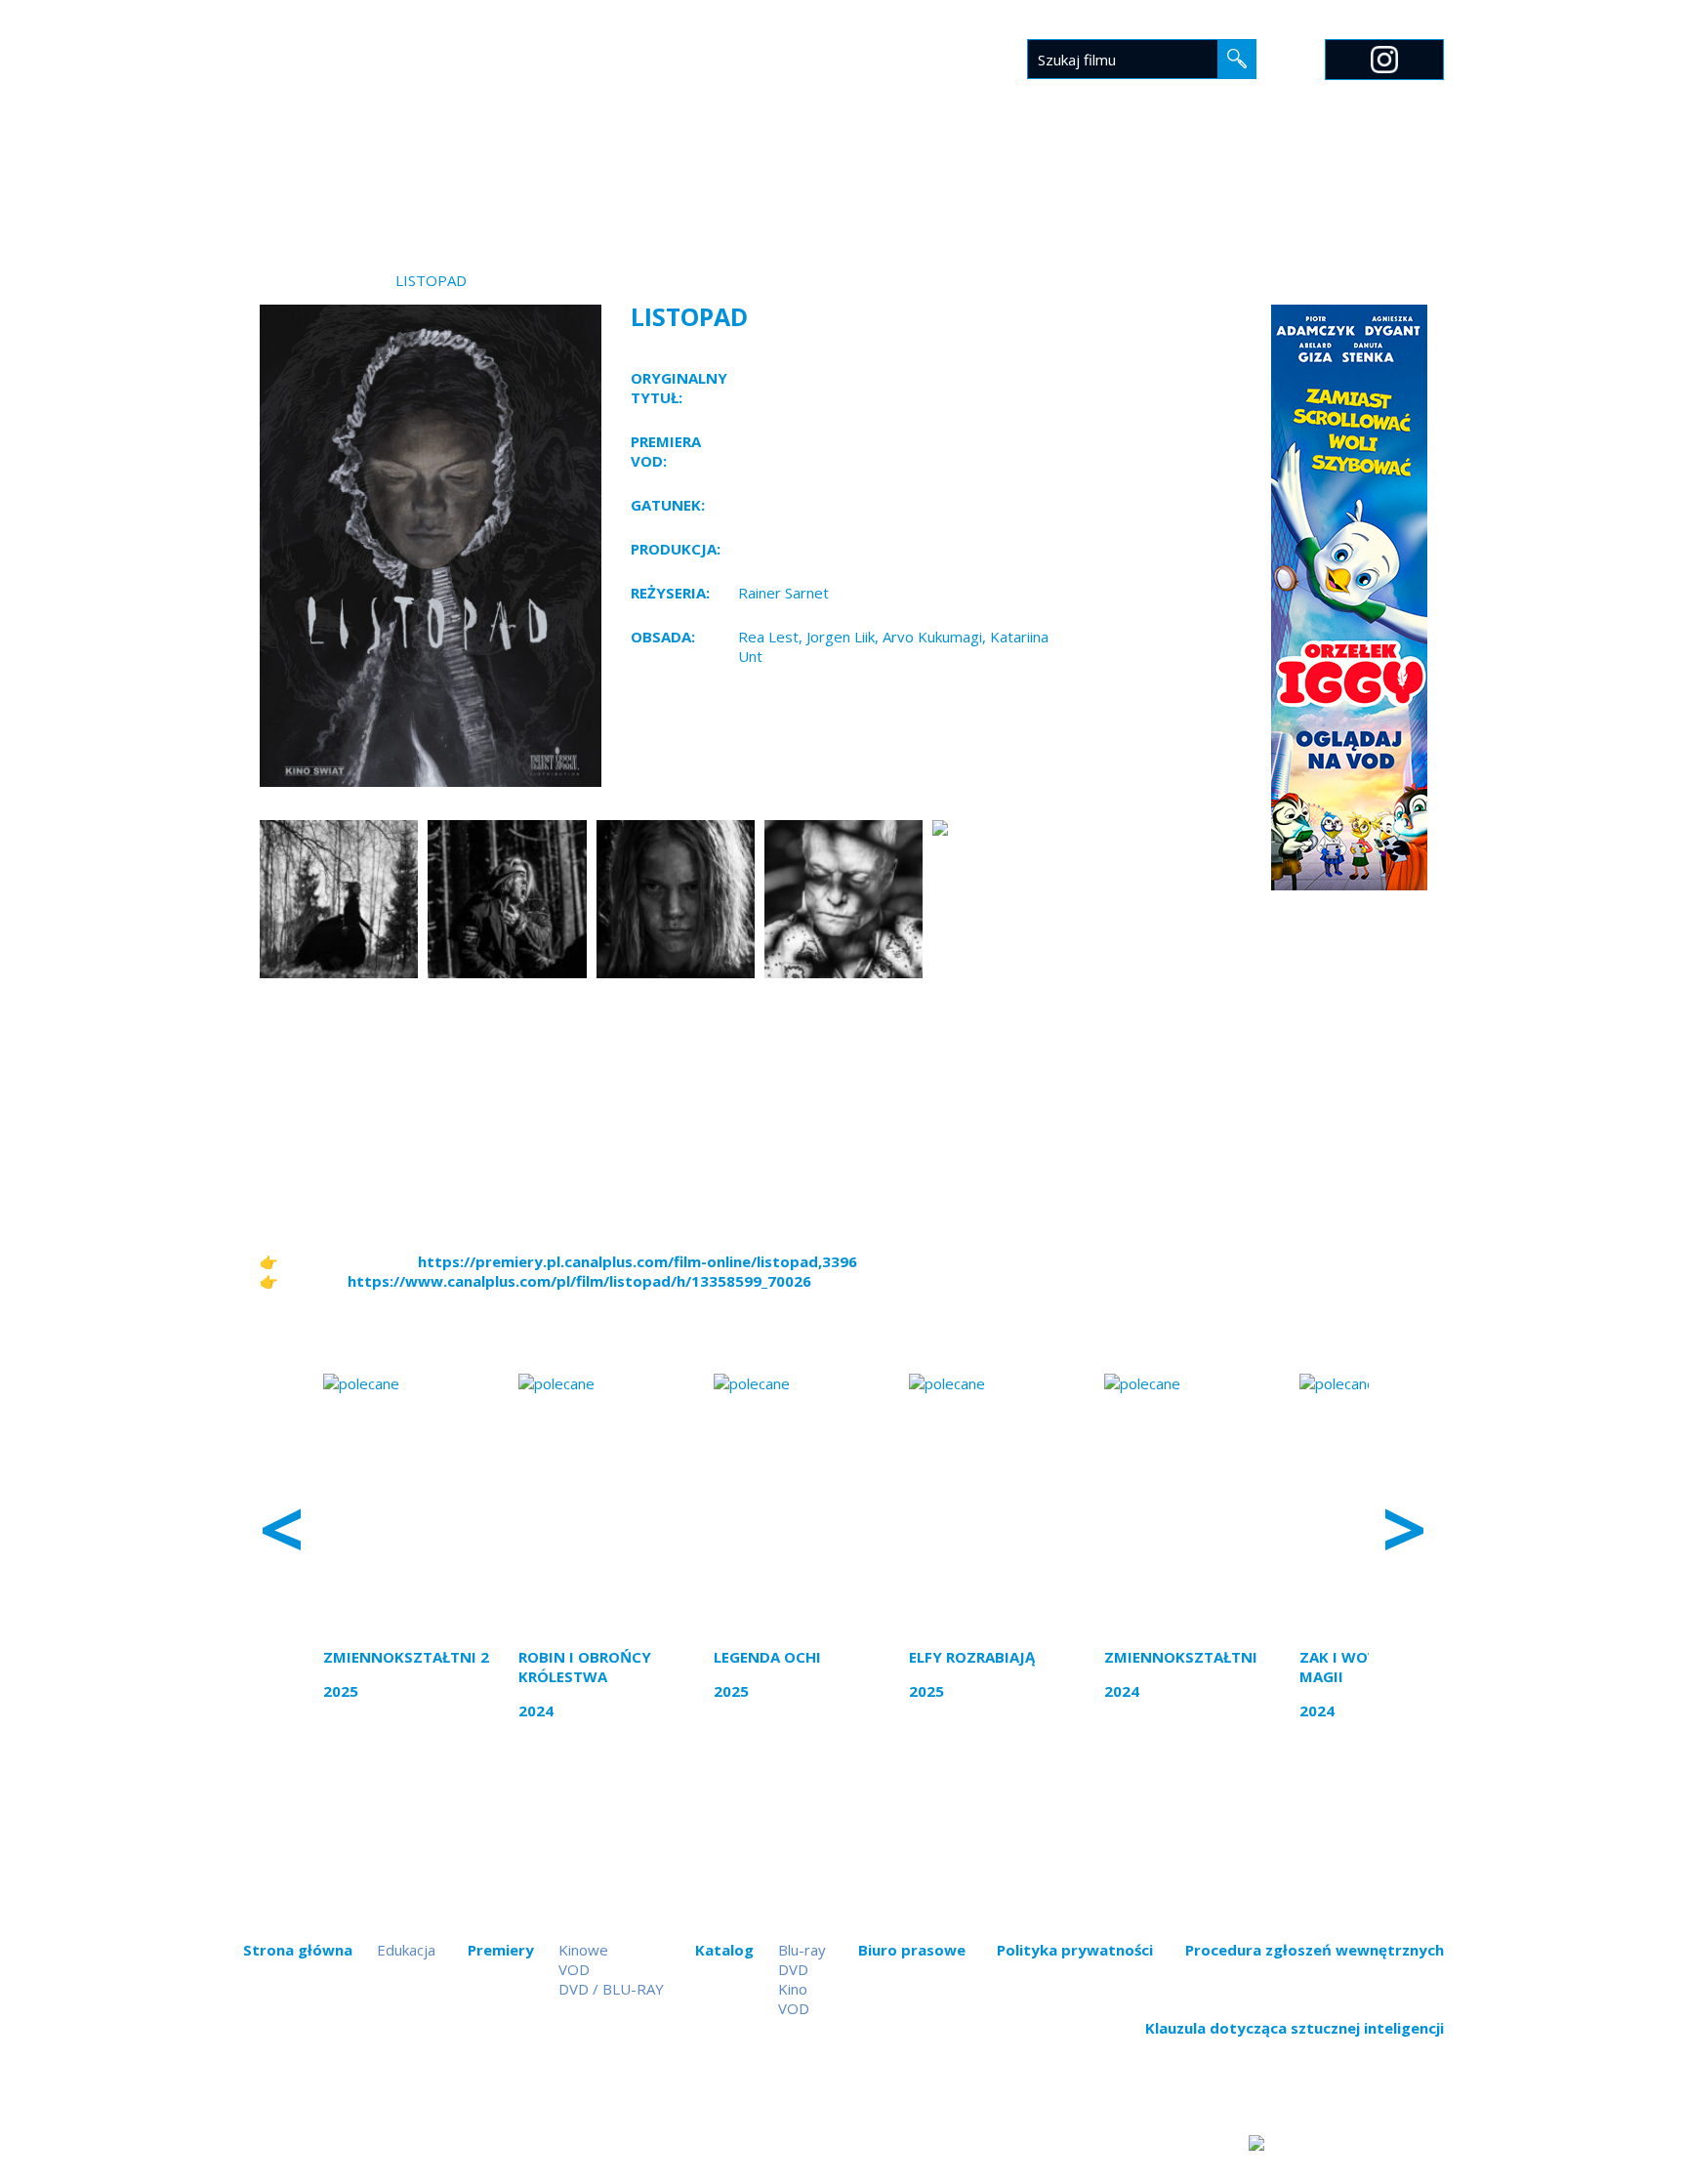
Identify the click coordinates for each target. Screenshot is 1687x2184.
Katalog (843, 183)
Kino (793, 1989)
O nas (1173, 183)
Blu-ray (802, 1950)
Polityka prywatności (1075, 1950)
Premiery (744, 183)
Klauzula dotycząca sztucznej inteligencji (1295, 2028)
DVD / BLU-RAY (611, 1989)
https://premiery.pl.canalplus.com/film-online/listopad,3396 (638, 1261)
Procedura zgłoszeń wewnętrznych (1315, 1950)
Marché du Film (1382, 183)
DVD (793, 1969)
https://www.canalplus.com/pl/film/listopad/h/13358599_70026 (579, 1281)
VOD (574, 1969)
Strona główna (617, 183)
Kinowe (583, 1950)
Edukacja (1089, 183)
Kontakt (1257, 183)
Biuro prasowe (966, 183)
